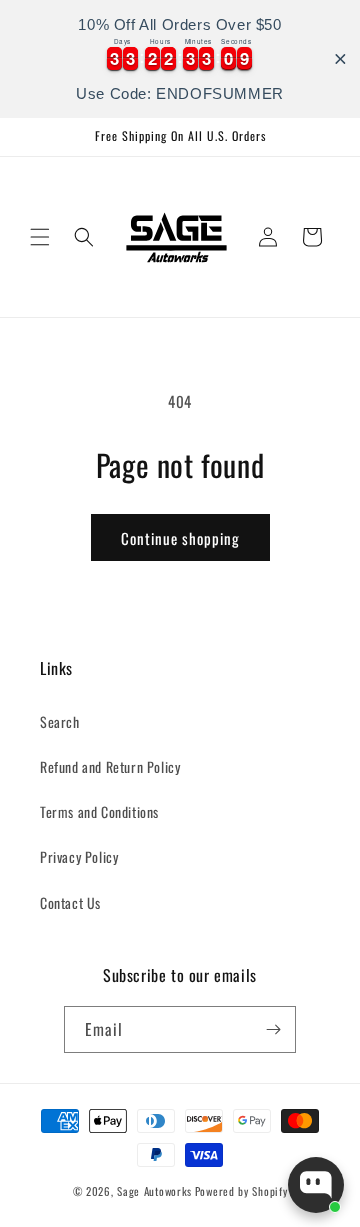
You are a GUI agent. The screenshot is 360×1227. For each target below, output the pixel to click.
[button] (40, 237)
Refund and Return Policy (110, 766)
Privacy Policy (79, 856)
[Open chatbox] (316, 1185)
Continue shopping (180, 538)
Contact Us (70, 902)
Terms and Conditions (99, 811)
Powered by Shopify (241, 1191)
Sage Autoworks (154, 1191)
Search (60, 721)
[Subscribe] (273, 1029)
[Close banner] (340, 59)
